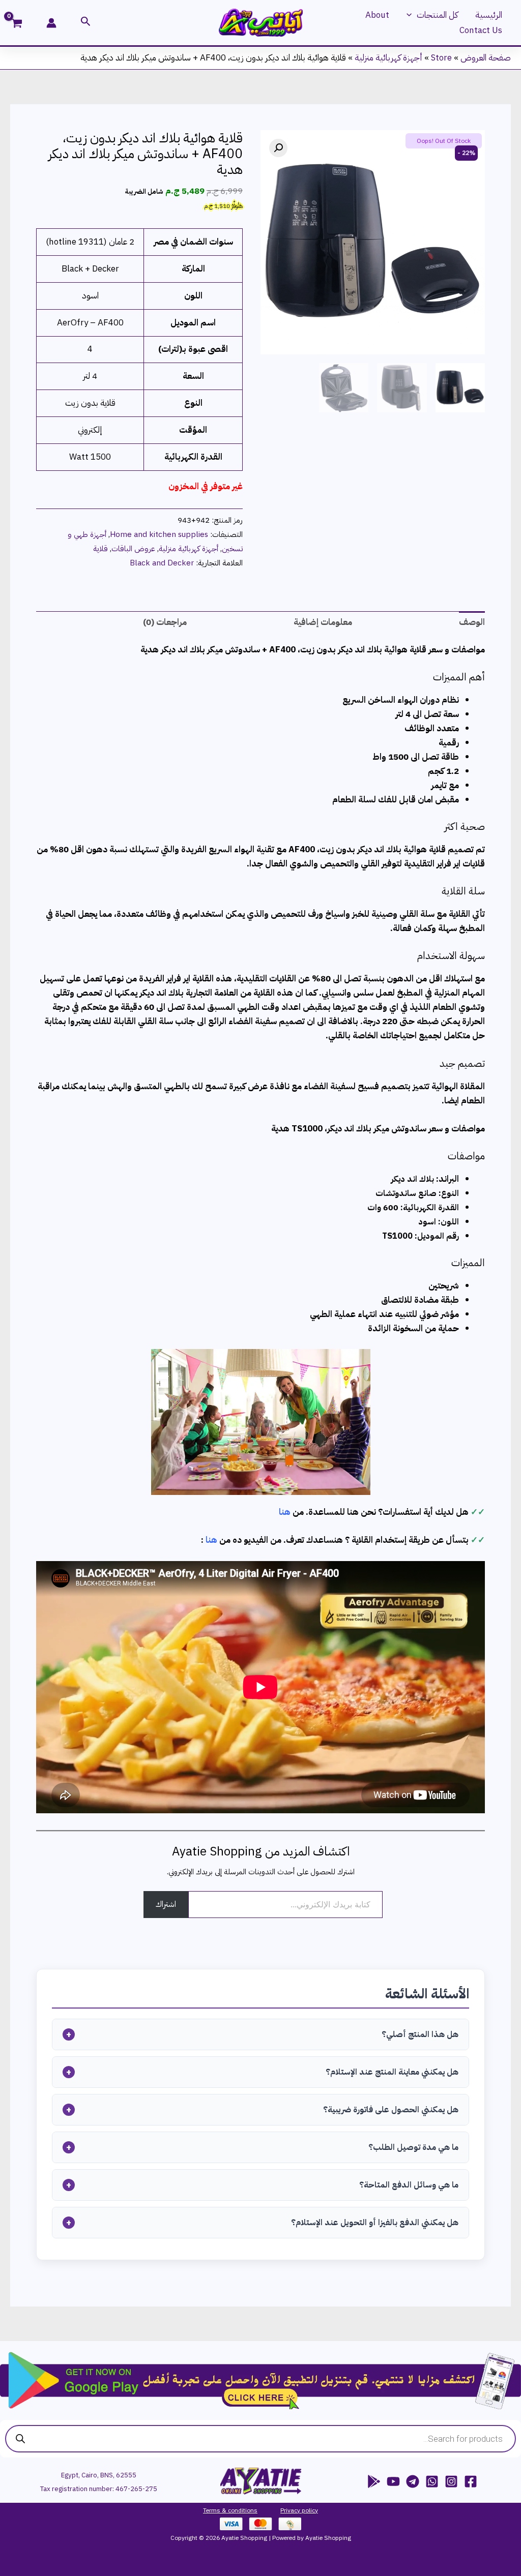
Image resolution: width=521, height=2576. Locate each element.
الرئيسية (489, 15)
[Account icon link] (51, 23)
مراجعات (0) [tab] (165, 622)
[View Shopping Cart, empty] (23, 24)
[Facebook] (471, 2481)
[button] (412, 15)
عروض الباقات (133, 548)
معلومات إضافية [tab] (323, 622)
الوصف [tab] (472, 622)
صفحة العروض (486, 58)
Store (441, 58)
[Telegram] (413, 2481)
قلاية (100, 548)
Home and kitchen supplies (159, 534)
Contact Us (481, 30)
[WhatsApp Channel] (432, 2481)
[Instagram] (451, 2481)
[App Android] (374, 2481)
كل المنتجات (437, 15)
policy (309, 2510)
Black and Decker (162, 563)
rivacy (292, 2510)
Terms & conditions (230, 2510)
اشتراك (166, 1904)
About (377, 15)
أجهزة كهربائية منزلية (388, 58)
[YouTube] (393, 2481)
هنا (285, 1512)
